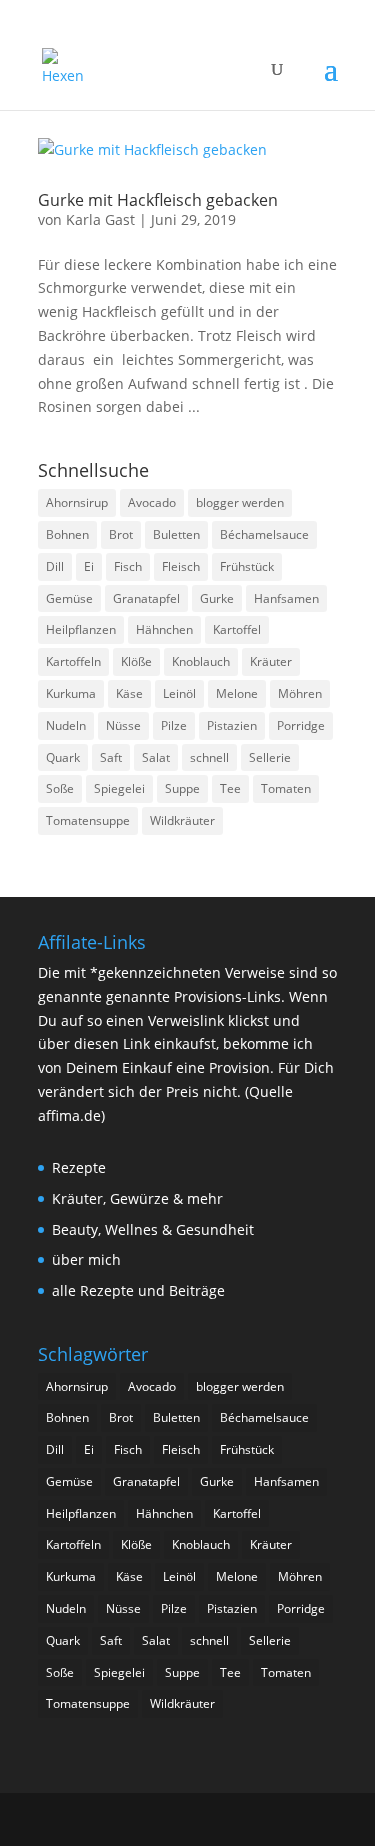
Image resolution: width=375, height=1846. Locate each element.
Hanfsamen (286, 598)
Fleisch (181, 566)
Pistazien (232, 725)
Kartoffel (237, 629)
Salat (156, 757)
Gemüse (69, 598)
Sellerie (270, 757)
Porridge (301, 725)
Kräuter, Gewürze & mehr (137, 1198)
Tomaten (286, 788)
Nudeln (66, 725)
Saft (111, 757)
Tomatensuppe (88, 820)
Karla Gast (100, 219)
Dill (55, 566)
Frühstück (247, 566)
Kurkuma (71, 693)
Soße (60, 788)
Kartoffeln (73, 661)
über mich (86, 1259)
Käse (129, 693)
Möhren (300, 693)
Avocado (152, 502)
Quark (63, 757)
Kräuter (271, 661)
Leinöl (179, 693)
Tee (230, 788)
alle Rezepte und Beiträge (138, 1290)
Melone (237, 693)
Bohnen (67, 534)
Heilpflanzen (81, 629)
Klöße (136, 661)
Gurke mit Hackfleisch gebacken (158, 200)
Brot (121, 534)
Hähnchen (164, 629)
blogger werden (240, 502)
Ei (89, 566)
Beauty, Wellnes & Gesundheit (153, 1229)
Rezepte (79, 1167)
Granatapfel (146, 598)
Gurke (217, 598)
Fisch (128, 566)
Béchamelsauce (264, 534)
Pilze (174, 725)
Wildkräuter (182, 820)
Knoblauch (201, 661)
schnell (209, 757)
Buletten (176, 534)
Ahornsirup (77, 502)
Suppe (182, 788)
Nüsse (123, 725)
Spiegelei (119, 788)
